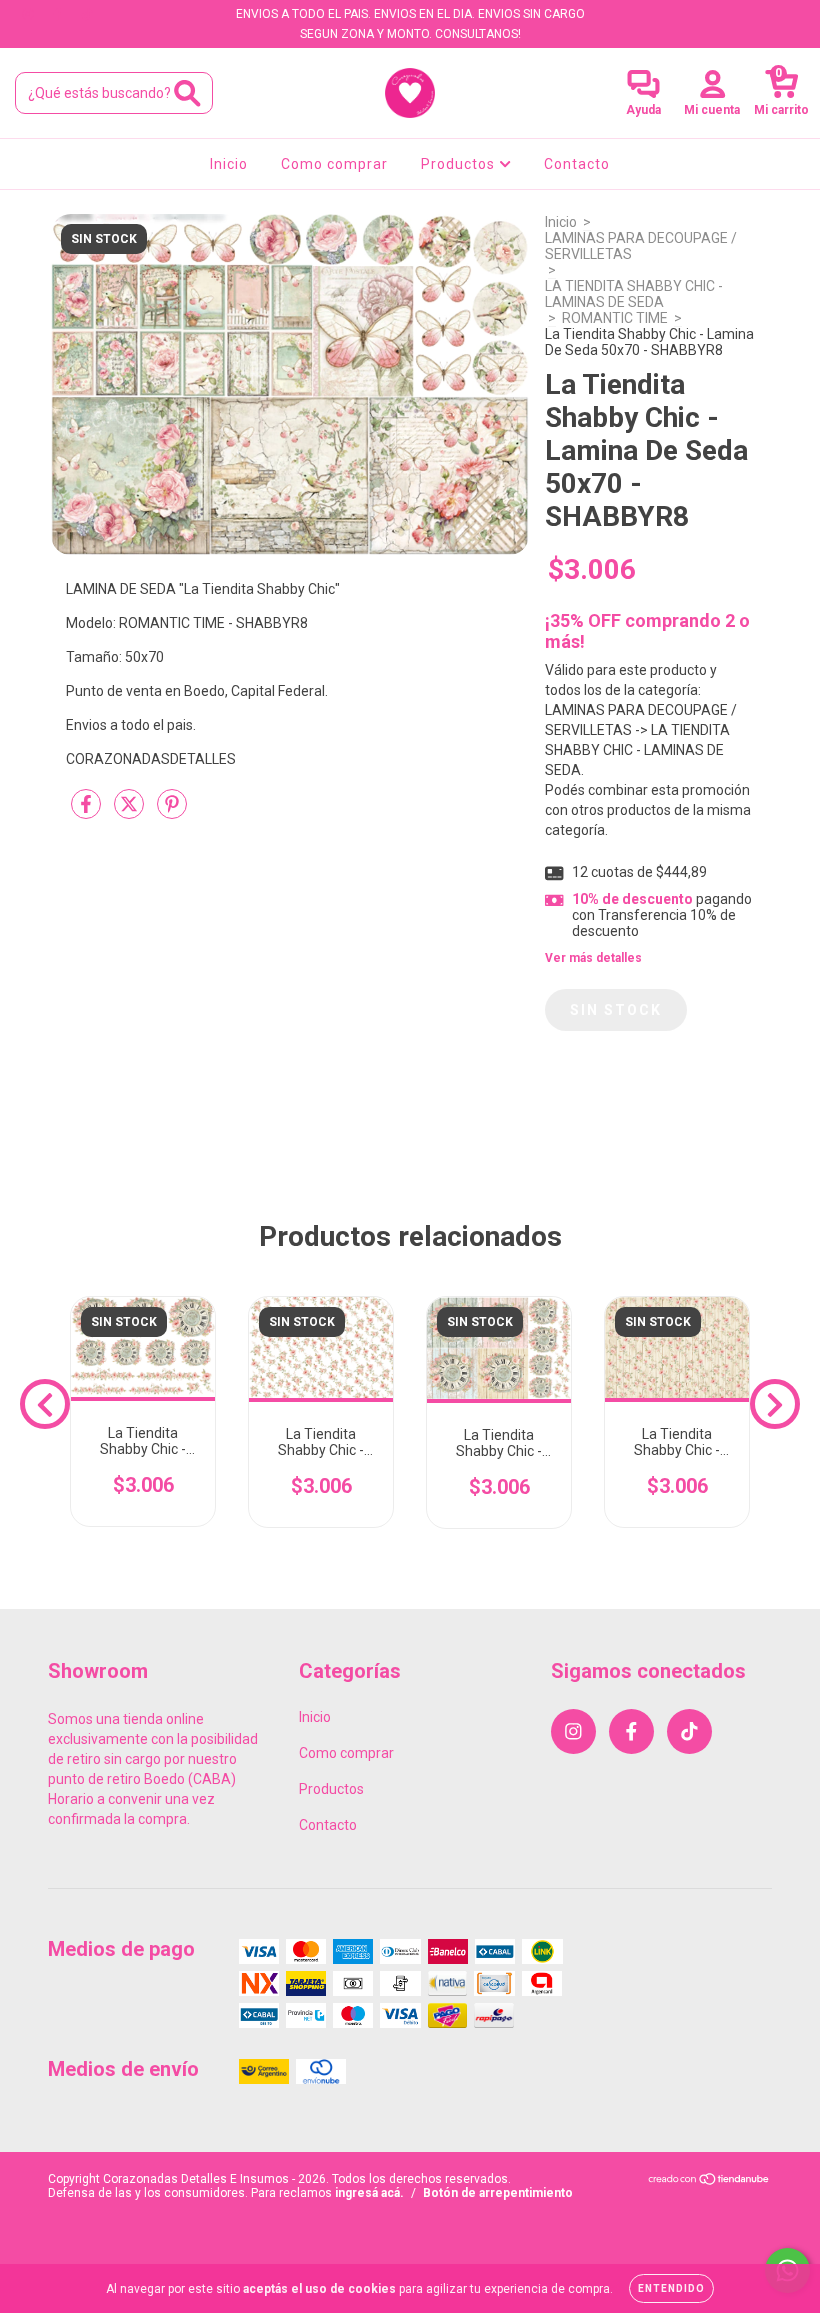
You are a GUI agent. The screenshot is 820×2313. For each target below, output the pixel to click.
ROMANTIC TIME (615, 318)
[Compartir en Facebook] (87, 812)
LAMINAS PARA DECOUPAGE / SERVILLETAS (641, 246)
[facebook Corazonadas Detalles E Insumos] (58, 14)
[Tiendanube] (709, 2182)
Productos (460, 164)
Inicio (229, 164)
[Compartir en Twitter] (130, 812)
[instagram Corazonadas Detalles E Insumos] (29, 14)
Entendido (671, 2288)
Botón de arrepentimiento (498, 2193)
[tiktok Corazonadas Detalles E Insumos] (87, 14)
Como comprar (334, 164)
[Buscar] (187, 93)
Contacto (577, 164)
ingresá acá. (369, 2193)
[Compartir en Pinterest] (172, 812)
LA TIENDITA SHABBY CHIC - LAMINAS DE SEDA (634, 294)
